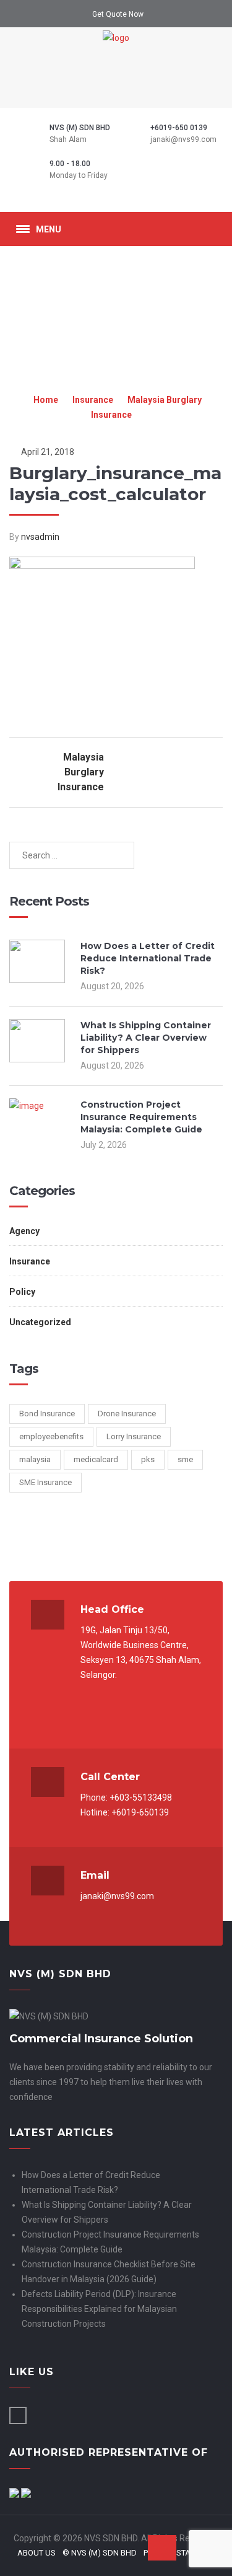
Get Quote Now (118, 14)
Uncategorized (40, 1322)
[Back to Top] (162, 2548)
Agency (24, 1231)
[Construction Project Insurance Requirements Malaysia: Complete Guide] (37, 1120)
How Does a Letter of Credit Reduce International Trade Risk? (148, 958)
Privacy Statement (182, 2553)
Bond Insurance (47, 1414)
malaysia (35, 1459)
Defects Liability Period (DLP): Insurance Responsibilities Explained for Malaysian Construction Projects (99, 2309)
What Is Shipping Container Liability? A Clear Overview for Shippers (146, 1038)
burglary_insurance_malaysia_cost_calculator (115, 483)
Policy (22, 1292)
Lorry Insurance (134, 1436)
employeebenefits (51, 1436)
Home (46, 400)
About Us (37, 2553)
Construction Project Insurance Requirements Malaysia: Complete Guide (141, 1117)
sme (185, 1459)
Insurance (93, 400)
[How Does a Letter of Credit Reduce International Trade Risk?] (37, 980)
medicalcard (96, 1459)
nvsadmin (40, 537)
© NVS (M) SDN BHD (100, 2553)
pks (148, 1459)
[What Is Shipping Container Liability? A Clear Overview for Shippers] (37, 1059)
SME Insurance (45, 1482)
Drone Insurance (127, 1414)
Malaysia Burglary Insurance (81, 772)
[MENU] (23, 229)
